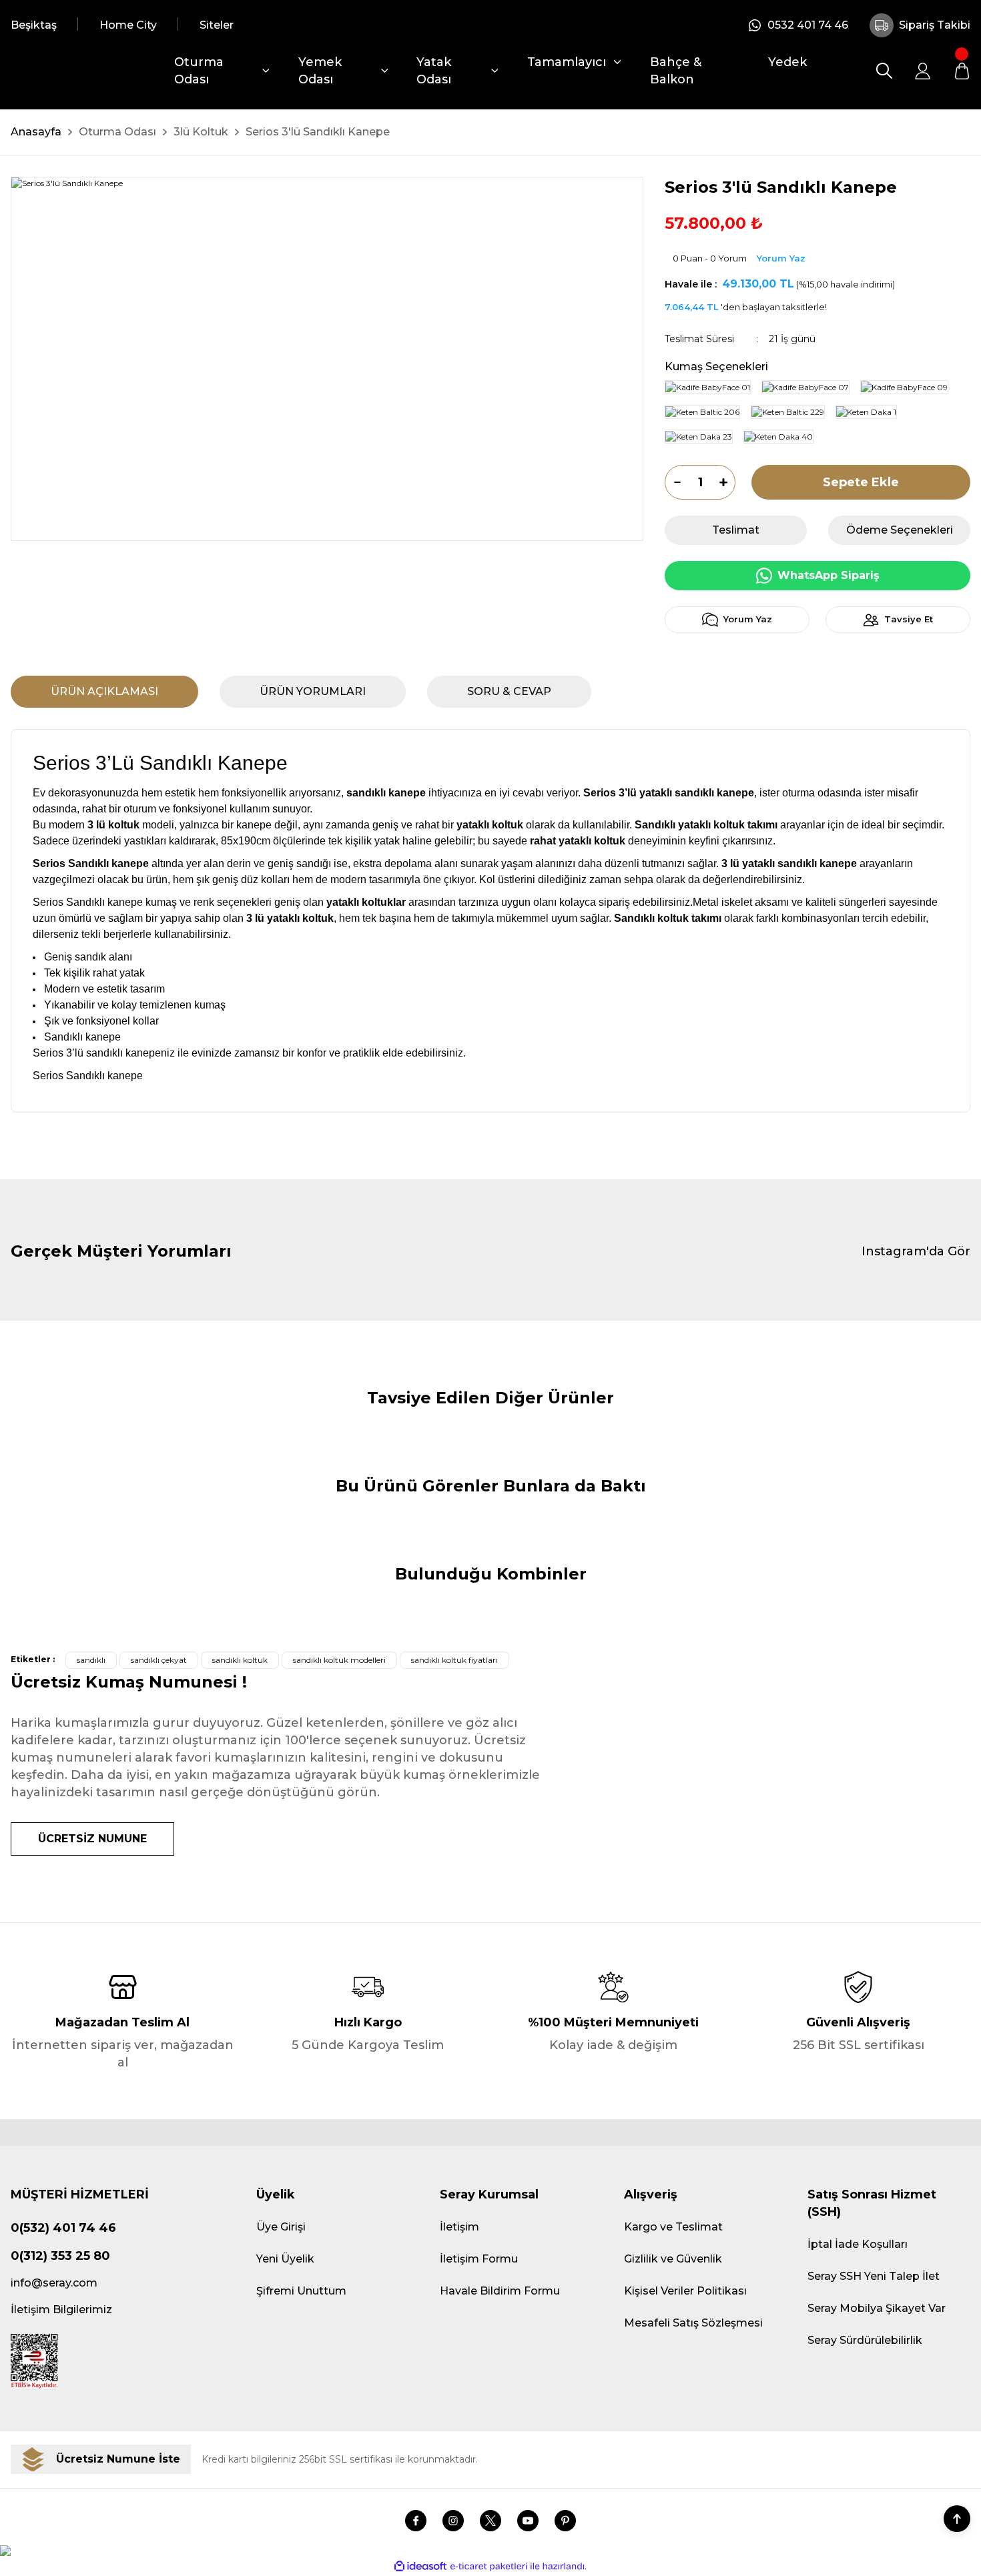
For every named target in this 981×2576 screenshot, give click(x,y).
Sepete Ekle (861, 482)
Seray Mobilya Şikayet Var (877, 2308)
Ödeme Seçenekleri (900, 530)
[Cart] (962, 71)
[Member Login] (923, 71)
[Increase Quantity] (727, 482)
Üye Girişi (281, 2227)
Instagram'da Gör (916, 1251)
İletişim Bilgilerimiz (61, 2310)
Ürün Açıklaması (104, 691)
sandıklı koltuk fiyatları (454, 1660)
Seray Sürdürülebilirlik (865, 2340)
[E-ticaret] (489, 2566)
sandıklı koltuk (240, 1660)
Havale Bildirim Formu (500, 2291)
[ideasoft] (420, 2566)
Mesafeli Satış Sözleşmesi (693, 2323)
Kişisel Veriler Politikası (685, 2291)
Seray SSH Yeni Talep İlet (874, 2276)
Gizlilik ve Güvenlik (673, 2259)
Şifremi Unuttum (301, 2291)
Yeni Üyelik (285, 2259)
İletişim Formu (479, 2259)
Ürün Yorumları (313, 691)
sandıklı (91, 1660)
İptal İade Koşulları (858, 2244)
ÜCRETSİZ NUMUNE (92, 1839)
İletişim (459, 2227)
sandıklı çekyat (159, 1660)
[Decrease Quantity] (673, 482)
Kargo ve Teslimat (673, 2227)
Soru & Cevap (509, 691)
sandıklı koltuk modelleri (339, 1660)
